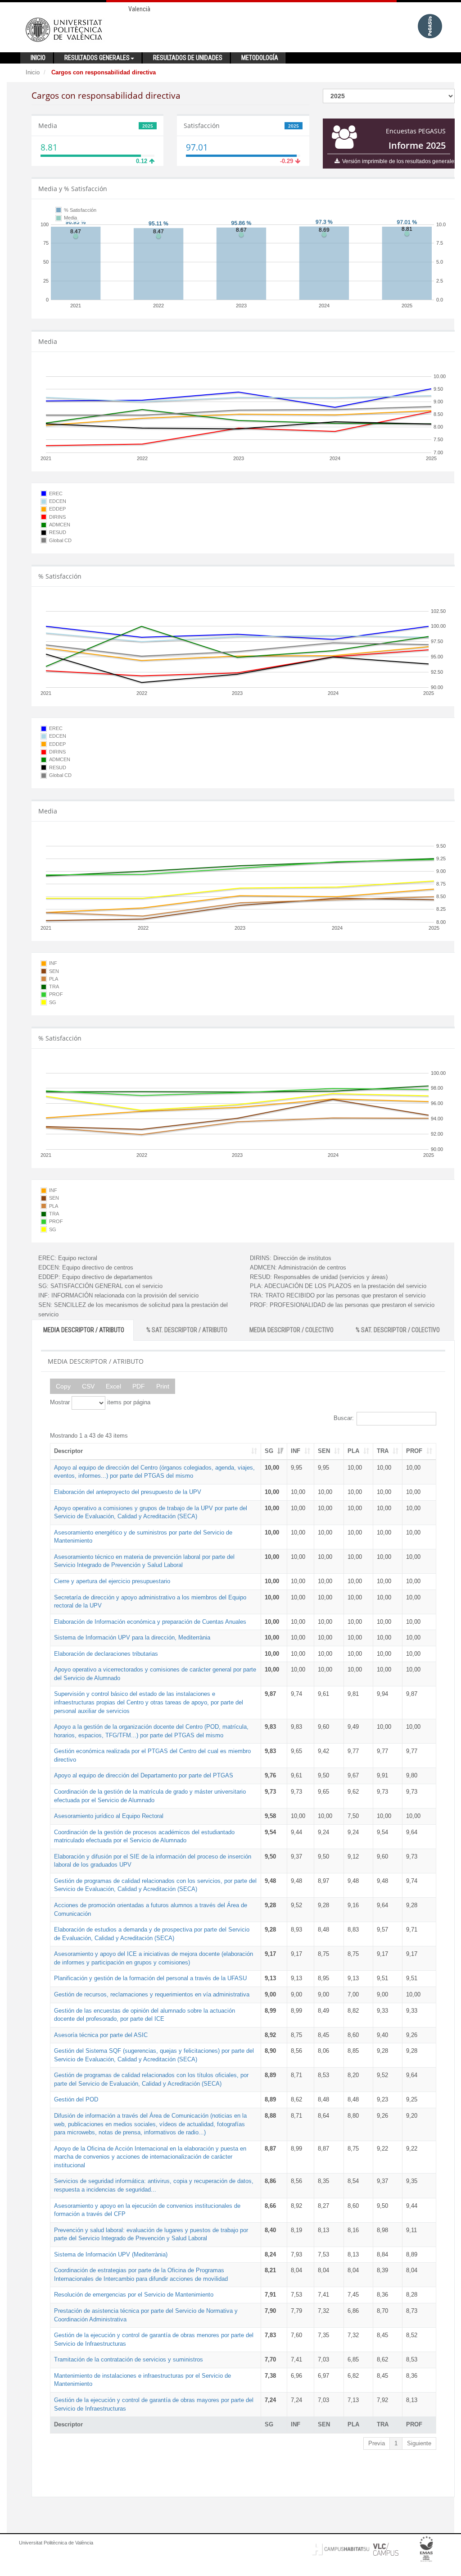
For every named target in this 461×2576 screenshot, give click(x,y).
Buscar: (344, 1418)
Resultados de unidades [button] (188, 58)
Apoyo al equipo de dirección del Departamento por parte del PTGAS (144, 1775)
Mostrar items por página (100, 1402)
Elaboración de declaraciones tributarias (106, 1654)
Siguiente (419, 2443)
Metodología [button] (260, 58)
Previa (377, 2443)
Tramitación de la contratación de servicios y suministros (129, 2359)
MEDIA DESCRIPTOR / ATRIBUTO (84, 1330)
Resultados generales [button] (97, 58)
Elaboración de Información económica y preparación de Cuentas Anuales (150, 1622)
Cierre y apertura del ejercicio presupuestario (112, 1581)
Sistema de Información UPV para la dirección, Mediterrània (132, 1637)
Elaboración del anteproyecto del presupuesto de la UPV (128, 1492)
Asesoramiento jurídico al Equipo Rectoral (109, 1816)
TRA (383, 1451)
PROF (414, 1451)
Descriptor (68, 1451)
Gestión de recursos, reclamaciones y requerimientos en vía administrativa (152, 1994)
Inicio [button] (38, 58)
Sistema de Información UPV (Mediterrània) (111, 2254)
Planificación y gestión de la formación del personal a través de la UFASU (150, 1978)
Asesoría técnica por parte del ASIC (101, 2035)
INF (296, 1451)
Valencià (139, 9)
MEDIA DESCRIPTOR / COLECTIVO (292, 1330)
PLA (353, 1451)
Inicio (33, 72)
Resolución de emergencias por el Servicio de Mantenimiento (134, 2295)
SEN (324, 1451)
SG (269, 1451)
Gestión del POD (76, 2099)
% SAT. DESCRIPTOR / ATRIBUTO (187, 1330)
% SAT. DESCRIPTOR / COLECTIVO (398, 1330)
